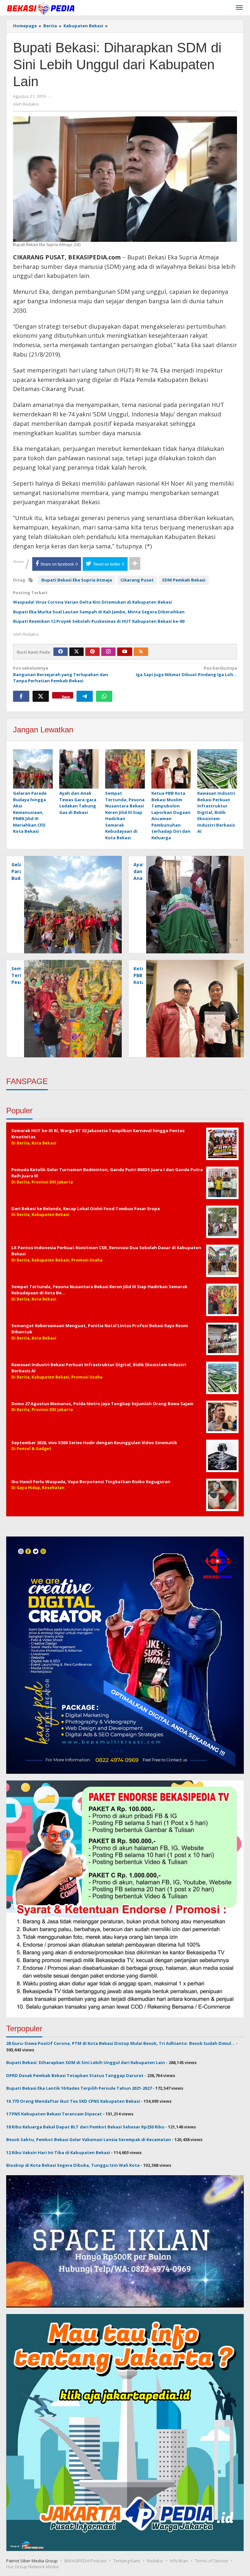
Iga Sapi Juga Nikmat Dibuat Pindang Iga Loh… (186, 671)
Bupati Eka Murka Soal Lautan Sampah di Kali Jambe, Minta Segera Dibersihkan (99, 612)
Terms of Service (212, 2561)
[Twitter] (76, 652)
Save (66, 696)
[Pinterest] (92, 652)
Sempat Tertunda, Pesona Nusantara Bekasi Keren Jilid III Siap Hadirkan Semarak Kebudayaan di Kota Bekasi (125, 815)
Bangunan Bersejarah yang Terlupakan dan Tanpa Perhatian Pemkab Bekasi (61, 674)
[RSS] (141, 652)
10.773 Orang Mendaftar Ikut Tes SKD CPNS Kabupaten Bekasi (73, 2101)
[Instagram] (108, 652)
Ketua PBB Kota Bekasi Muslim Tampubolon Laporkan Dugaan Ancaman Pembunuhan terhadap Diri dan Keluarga (171, 815)
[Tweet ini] (41, 696)
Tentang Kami (127, 2561)
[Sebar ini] (21, 696)
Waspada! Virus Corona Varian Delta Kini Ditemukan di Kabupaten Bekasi (92, 602)
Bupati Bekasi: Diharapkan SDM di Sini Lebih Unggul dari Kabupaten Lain (86, 2062)
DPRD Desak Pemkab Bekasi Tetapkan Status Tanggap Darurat (75, 2075)
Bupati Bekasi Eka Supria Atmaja (77, 580)
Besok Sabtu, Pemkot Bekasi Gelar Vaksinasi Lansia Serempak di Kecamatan (89, 2139)
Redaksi (155, 2561)
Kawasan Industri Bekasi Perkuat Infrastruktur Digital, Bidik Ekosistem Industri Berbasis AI (216, 812)
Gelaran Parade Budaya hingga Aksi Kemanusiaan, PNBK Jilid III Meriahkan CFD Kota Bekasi (30, 812)
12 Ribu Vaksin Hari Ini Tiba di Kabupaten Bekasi (58, 2152)
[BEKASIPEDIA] (41, 8)
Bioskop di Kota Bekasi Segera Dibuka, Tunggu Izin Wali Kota (73, 2165)
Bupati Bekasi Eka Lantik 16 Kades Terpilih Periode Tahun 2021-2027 (79, 2088)
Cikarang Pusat (137, 580)
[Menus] (239, 8)
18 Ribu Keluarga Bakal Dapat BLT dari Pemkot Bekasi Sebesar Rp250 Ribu (85, 2127)
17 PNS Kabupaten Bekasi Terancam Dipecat (54, 2114)
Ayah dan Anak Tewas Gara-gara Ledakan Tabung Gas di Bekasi (78, 803)
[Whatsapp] (104, 696)
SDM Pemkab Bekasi (184, 580)
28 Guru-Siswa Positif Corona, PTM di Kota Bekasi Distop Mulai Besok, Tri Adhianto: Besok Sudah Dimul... (121, 2043)
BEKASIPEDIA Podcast (85, 2561)
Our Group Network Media (32, 2567)
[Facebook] (61, 652)
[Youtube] (125, 652)
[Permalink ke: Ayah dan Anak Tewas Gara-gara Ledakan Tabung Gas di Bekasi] (79, 769)
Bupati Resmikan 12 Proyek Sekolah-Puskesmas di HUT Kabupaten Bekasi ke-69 (99, 621)
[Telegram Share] (85, 696)
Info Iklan (179, 2561)
